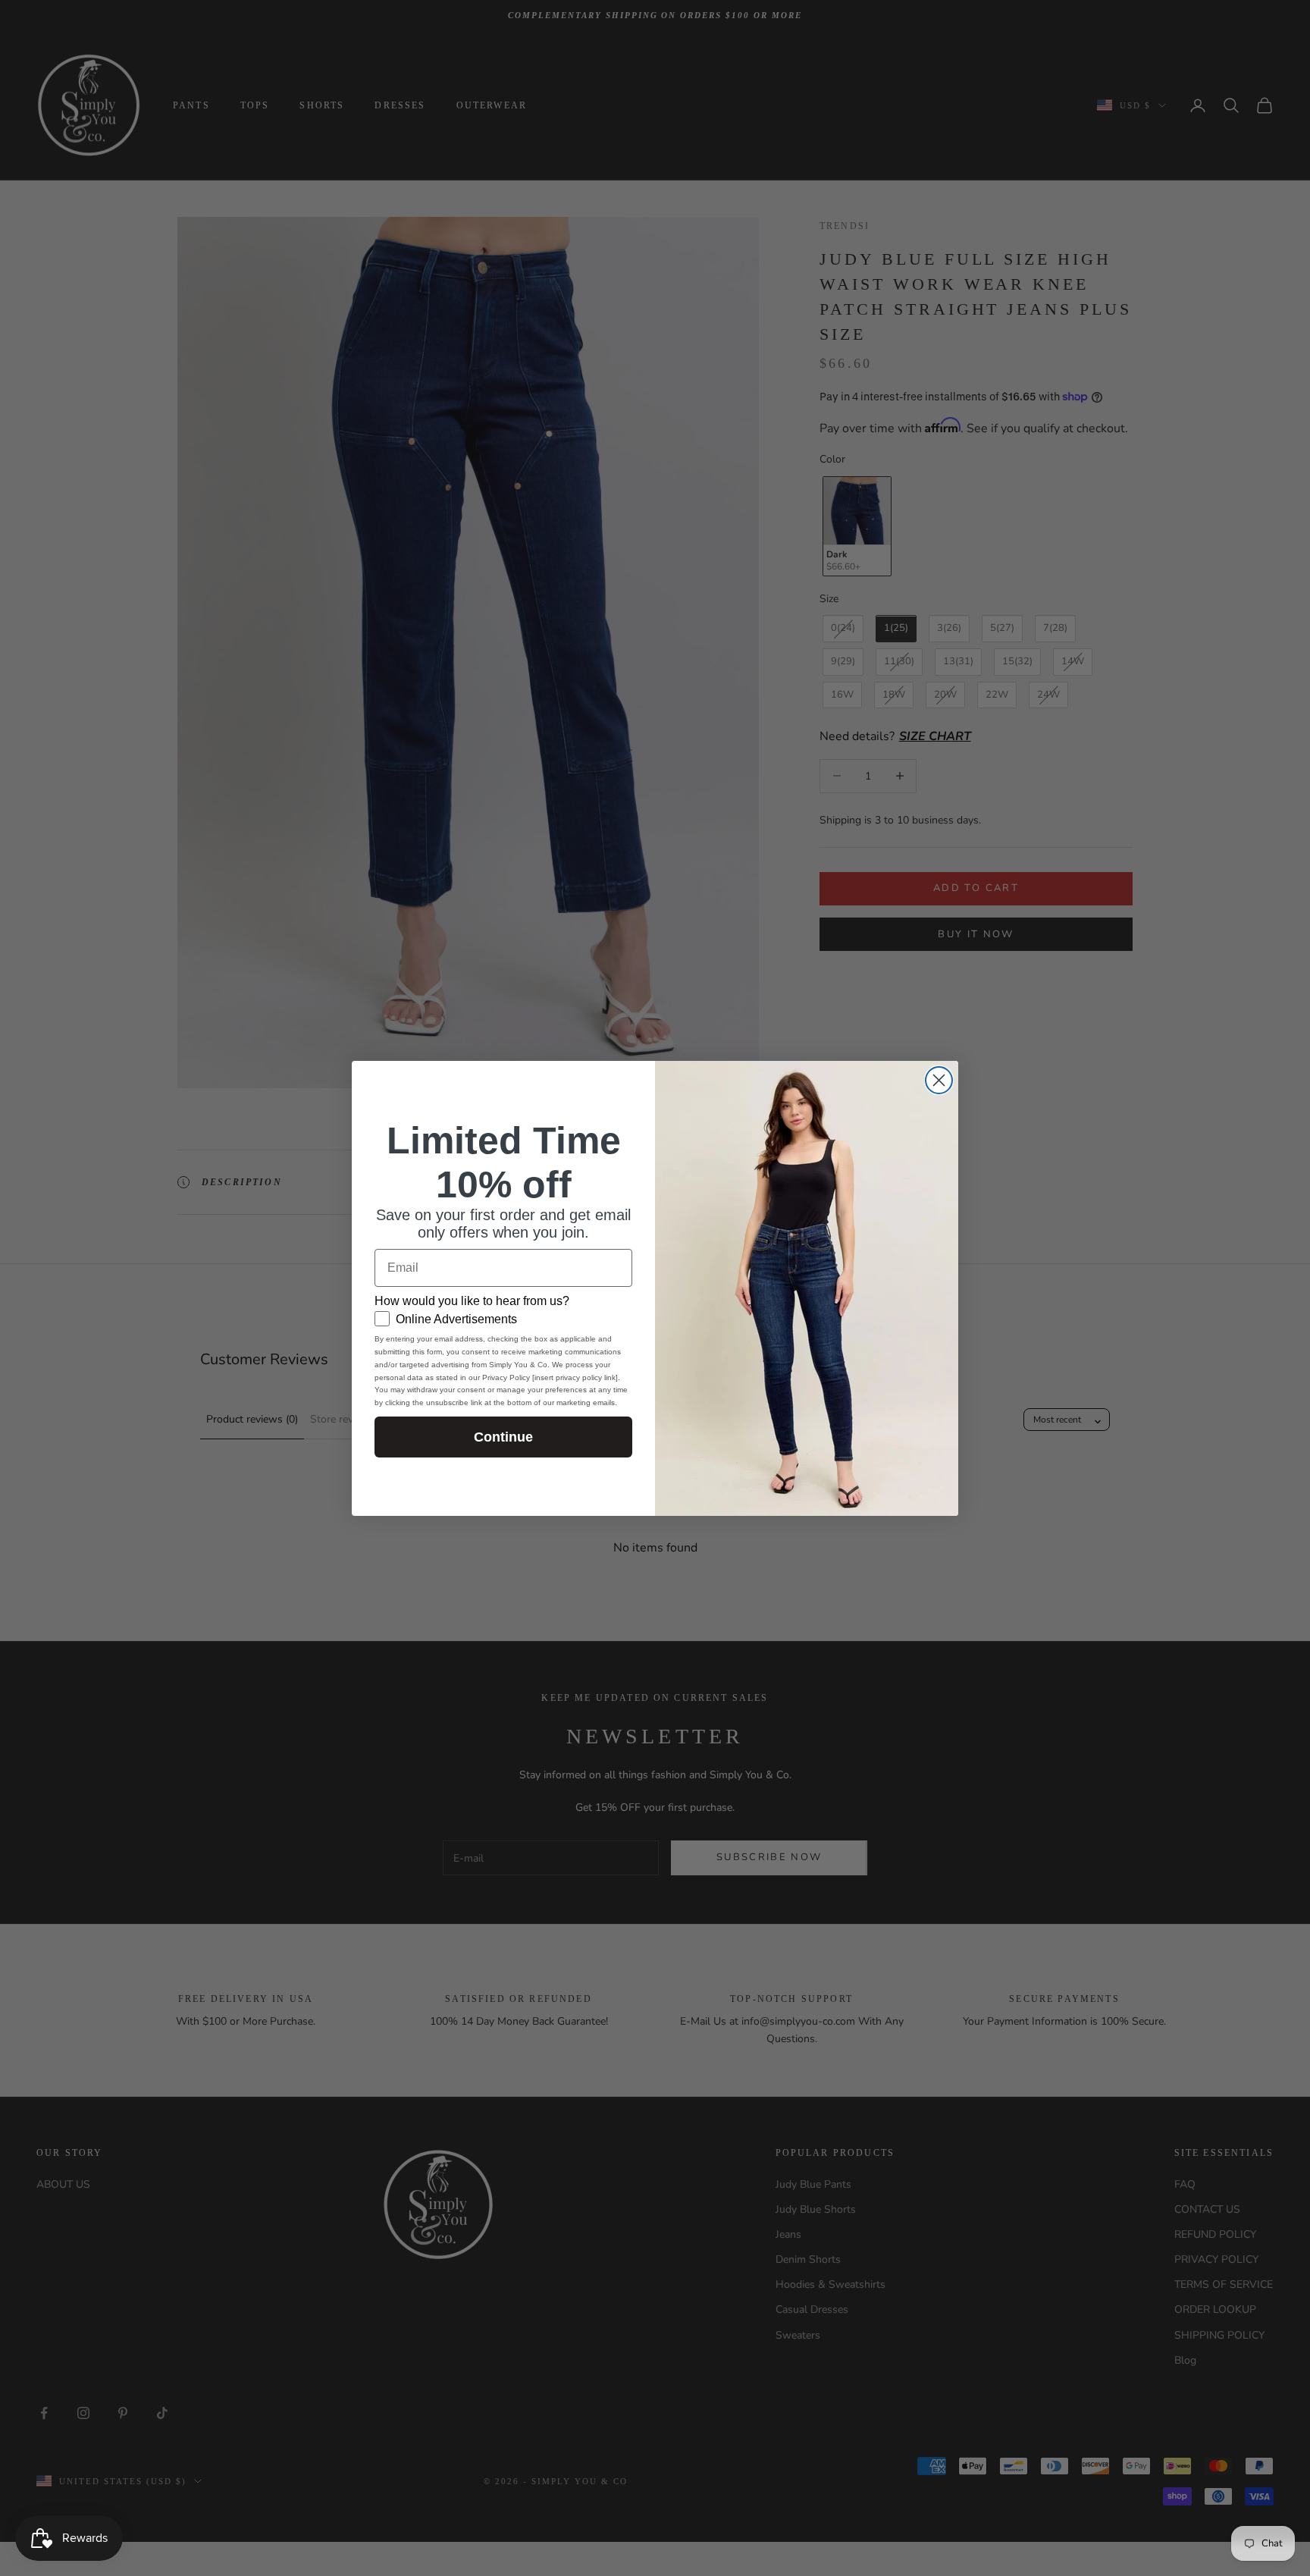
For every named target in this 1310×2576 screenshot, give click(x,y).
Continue (503, 1437)
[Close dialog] (939, 1080)
